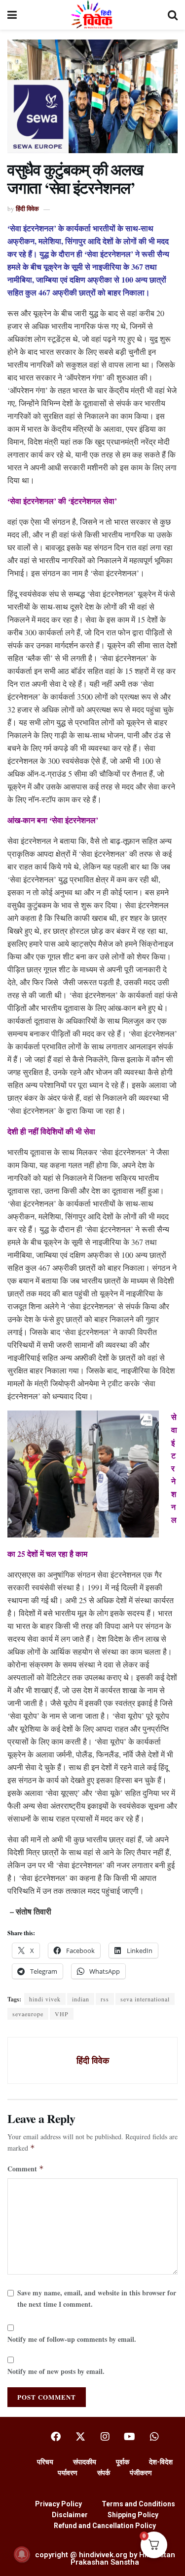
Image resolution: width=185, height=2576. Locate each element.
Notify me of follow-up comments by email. (72, 2339)
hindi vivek (45, 1999)
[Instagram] (105, 2437)
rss (105, 1999)
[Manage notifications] (22, 2554)
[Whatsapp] (154, 2437)
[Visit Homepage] (92, 15)
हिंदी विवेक (27, 208)
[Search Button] (173, 15)
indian (81, 1999)
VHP (62, 2014)
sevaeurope (28, 2014)
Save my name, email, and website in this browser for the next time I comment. (97, 2298)
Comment (26, 2169)
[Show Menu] (12, 15)
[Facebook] (56, 2437)
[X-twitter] (80, 2437)
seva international (145, 1999)
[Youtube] (130, 2437)
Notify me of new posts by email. (56, 2371)
